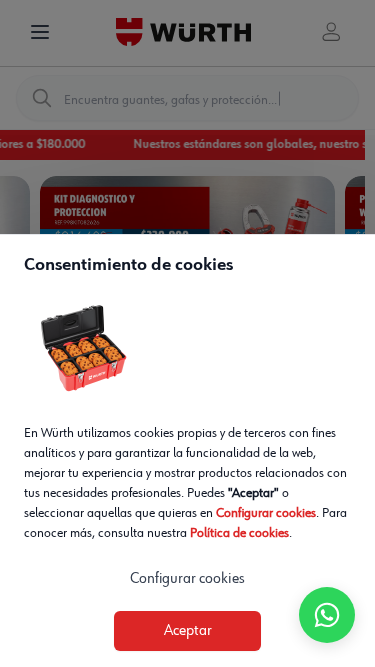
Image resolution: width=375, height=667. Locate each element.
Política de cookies (239, 533)
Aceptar (188, 631)
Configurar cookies (266, 513)
